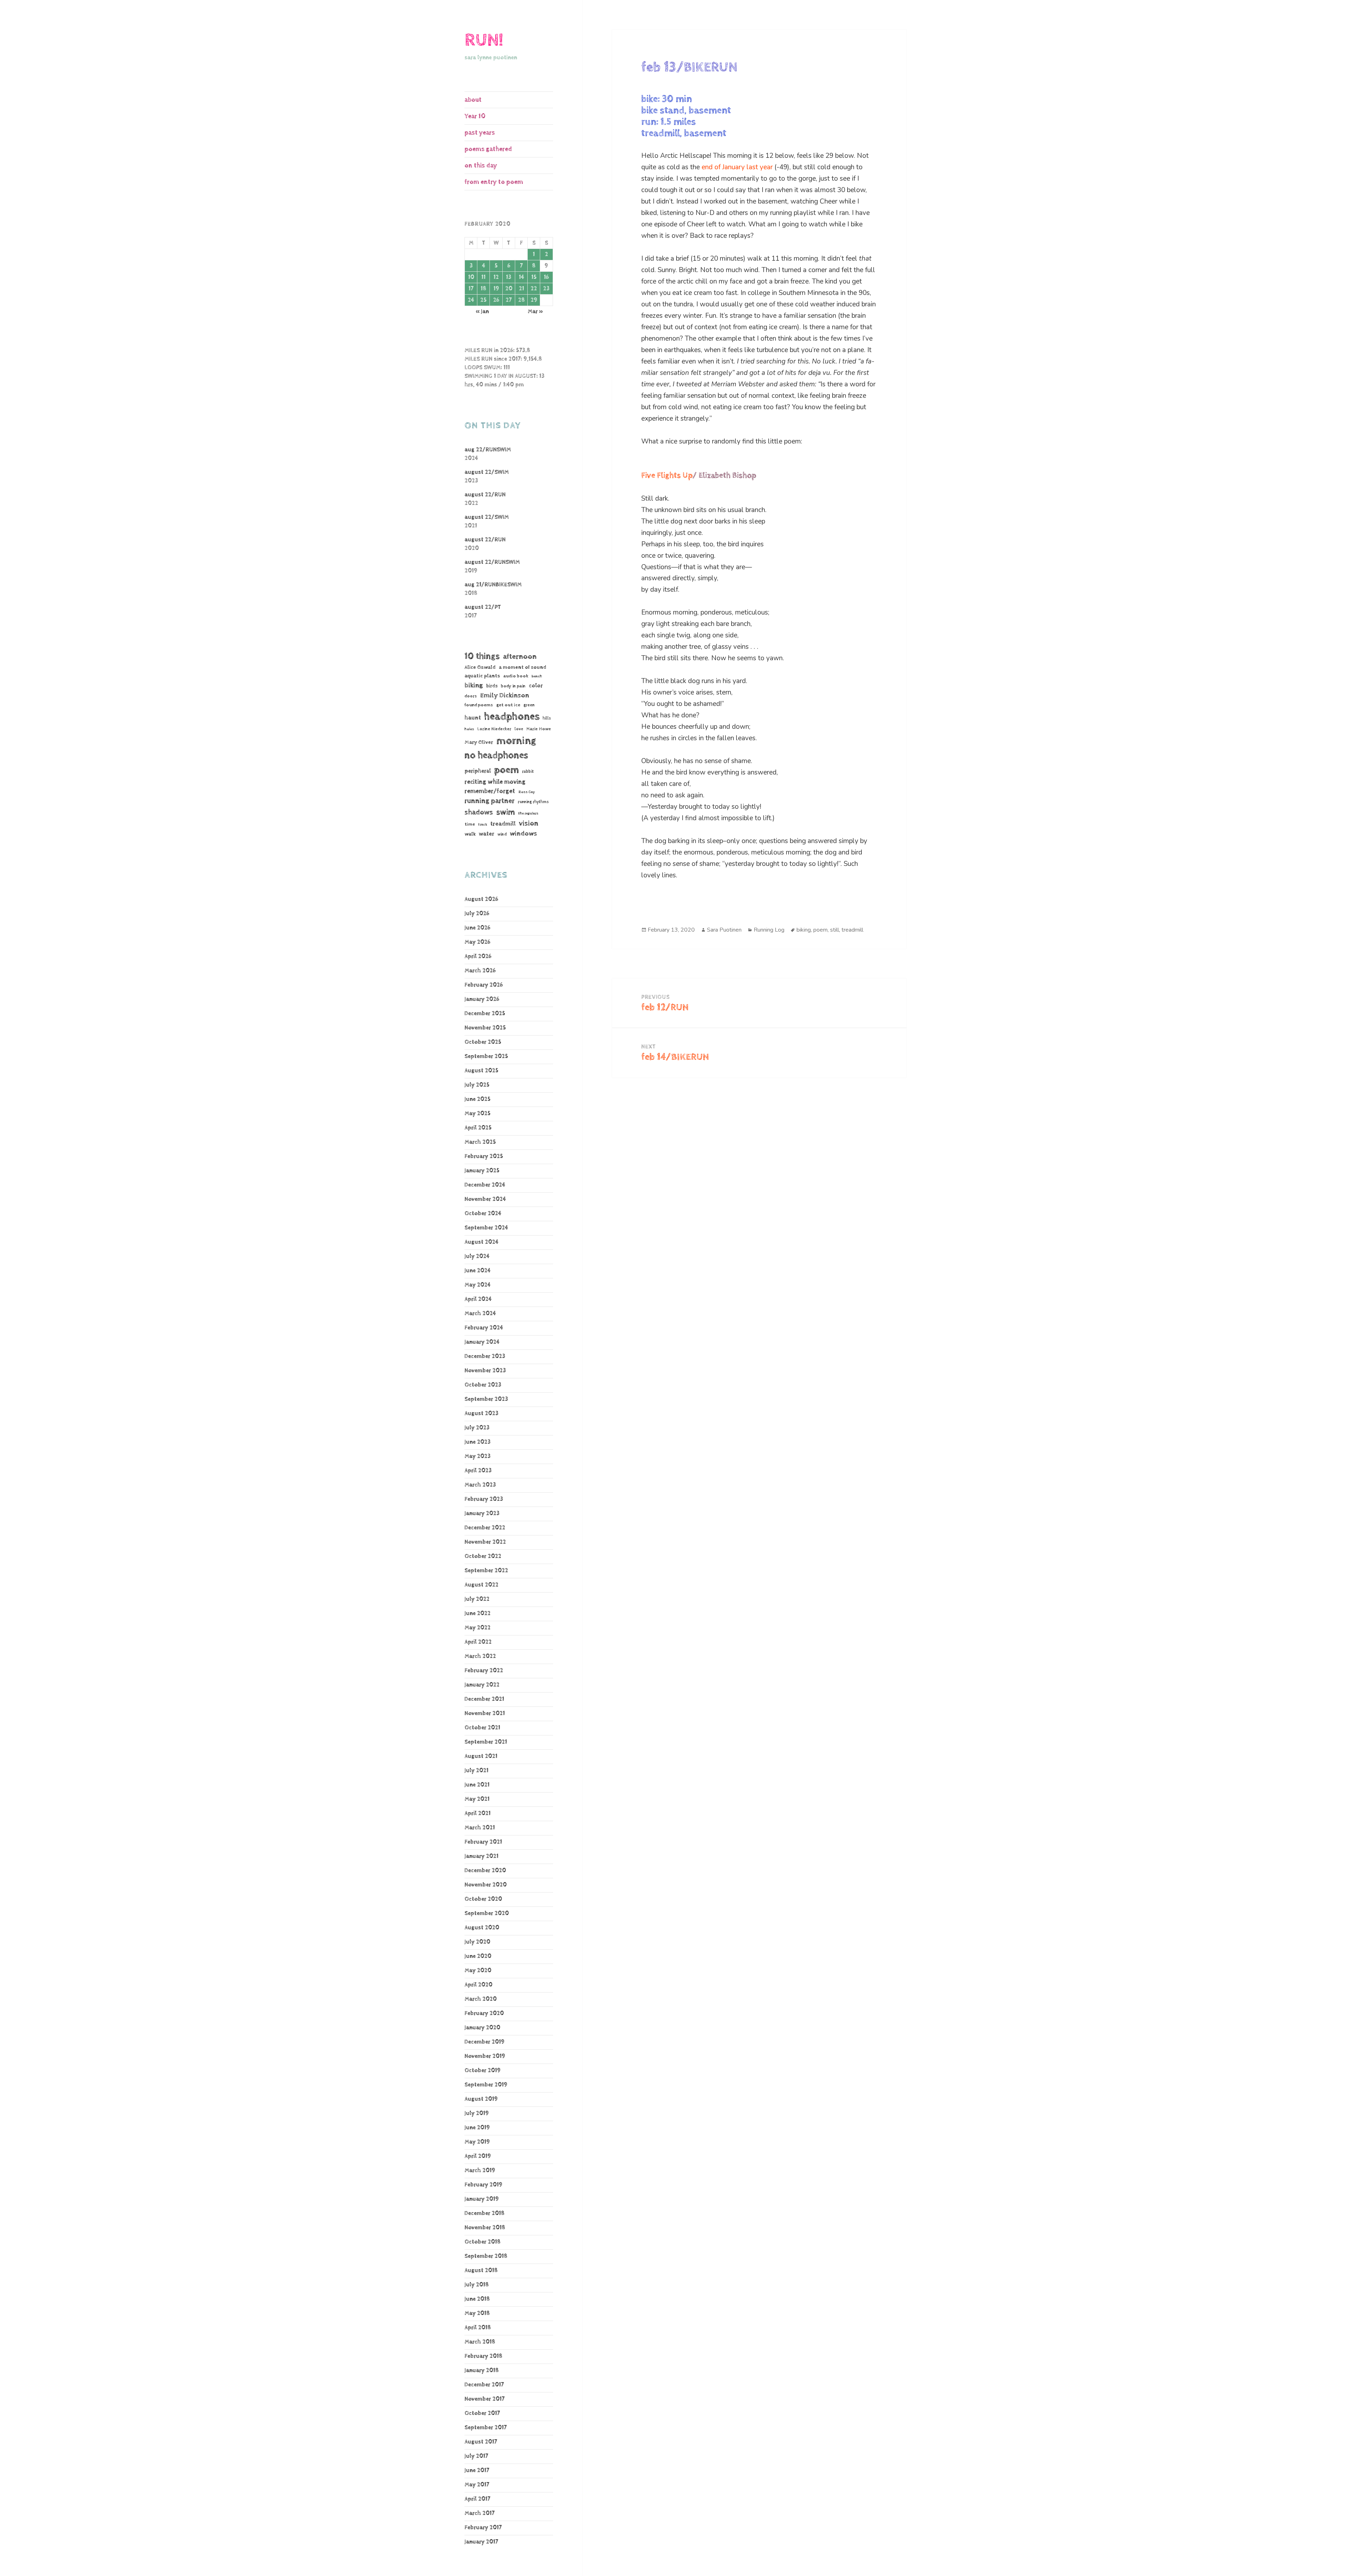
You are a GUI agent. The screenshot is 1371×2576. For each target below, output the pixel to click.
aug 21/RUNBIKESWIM (493, 585)
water (486, 834)
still (835, 930)
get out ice (508, 705)
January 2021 (481, 1856)
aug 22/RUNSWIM (488, 450)
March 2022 (480, 1656)
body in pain (513, 686)
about (473, 100)
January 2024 (482, 1342)
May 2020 (478, 1971)
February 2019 (483, 2185)
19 (496, 289)
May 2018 (477, 2313)
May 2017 (477, 2485)
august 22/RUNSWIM (492, 562)
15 (534, 277)
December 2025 (485, 1014)
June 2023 (478, 1442)
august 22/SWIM (487, 472)
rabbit (528, 771)
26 (496, 300)
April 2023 (478, 1471)
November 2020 (486, 1885)
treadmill (503, 824)
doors (471, 696)
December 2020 (485, 1871)
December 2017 (484, 2385)
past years (480, 133)
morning (516, 741)
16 (546, 277)
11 (483, 277)
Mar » (535, 312)
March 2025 (480, 1142)
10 (471, 277)
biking (474, 685)
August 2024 (481, 1242)
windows (523, 834)
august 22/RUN (485, 495)
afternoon (520, 657)
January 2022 (482, 1685)
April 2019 (478, 2156)
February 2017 (483, 2528)
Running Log (769, 930)
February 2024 (484, 1328)
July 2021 (476, 1771)
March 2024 (480, 1314)
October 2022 (483, 1556)
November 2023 (485, 1371)
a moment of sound (523, 667)
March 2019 (480, 2171)
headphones (512, 716)
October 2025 (483, 1042)
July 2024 (477, 1256)
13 (509, 277)
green (529, 705)
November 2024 (485, 1199)
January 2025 (482, 1171)
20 (509, 289)
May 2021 (477, 1799)
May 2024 (478, 1285)
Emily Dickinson (505, 695)
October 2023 (483, 1385)
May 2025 (478, 1114)
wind (502, 835)
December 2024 (485, 1185)
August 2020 (482, 1928)
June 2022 (478, 1613)
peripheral (478, 771)
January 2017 (481, 2542)
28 (521, 300)
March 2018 (480, 2342)
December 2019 (484, 2042)
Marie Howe (539, 729)
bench (537, 676)
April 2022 (478, 1642)
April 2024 (478, 1299)
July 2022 (477, 1599)
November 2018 (485, 2228)
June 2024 (478, 1271)
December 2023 (485, 1356)
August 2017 (481, 2442)
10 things (482, 656)
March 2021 (480, 1828)
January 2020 (482, 2028)
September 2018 (486, 2256)
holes (469, 729)
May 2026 (477, 942)
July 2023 (477, 1428)
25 (483, 300)
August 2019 (481, 2099)
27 (509, 300)
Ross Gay (527, 792)
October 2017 (482, 2413)
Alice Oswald (480, 667)
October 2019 (483, 2071)
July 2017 (476, 2456)
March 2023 (480, 1485)
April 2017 (477, 2499)
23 (546, 289)
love (519, 729)
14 (521, 277)
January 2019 (482, 2199)
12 (496, 277)
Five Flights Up (667, 476)
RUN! (484, 40)
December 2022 (485, 1528)
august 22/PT (483, 607)
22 (534, 289)
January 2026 (482, 999)
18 (483, 289)
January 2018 (482, 2370)
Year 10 (475, 116)
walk (470, 834)
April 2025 (478, 1128)
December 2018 (484, 2213)
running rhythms (533, 802)
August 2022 (481, 1585)
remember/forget (490, 791)
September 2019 (486, 2085)
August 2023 (481, 1414)
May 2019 (477, 2142)
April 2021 (478, 1813)
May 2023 (478, 1456)
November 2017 (484, 2399)
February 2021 (483, 1842)
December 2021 (484, 1699)
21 (521, 289)
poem (506, 770)
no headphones (496, 755)
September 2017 (486, 2428)
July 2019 (477, 2113)
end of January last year (737, 167)
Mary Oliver (479, 742)
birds (492, 686)
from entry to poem (494, 182)
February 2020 (484, 2013)
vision (529, 824)
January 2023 (482, 1513)
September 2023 (486, 1399)
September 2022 (486, 1571)
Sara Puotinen (724, 930)
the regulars (528, 813)
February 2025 (484, 1156)
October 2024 (483, 1214)
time (470, 824)
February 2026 (484, 985)
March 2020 (481, 1999)
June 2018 (477, 2299)
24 (471, 300)
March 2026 (480, 971)
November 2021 (485, 1713)
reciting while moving (495, 782)
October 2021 (482, 1728)
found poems (479, 705)
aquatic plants (482, 676)
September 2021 (486, 1742)
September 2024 (486, 1228)
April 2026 (478, 956)
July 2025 (477, 1085)
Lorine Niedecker (494, 729)
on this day (481, 166)
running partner (489, 801)
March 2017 (479, 2513)
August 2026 (481, 899)
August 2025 (481, 1071)
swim (506, 812)
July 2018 (477, 2285)
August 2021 (481, 1756)
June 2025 (478, 1099)
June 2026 (477, 928)
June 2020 (478, 1956)
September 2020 (487, 1913)
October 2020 (483, 1899)
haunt (473, 718)
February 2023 (484, 1499)
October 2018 (483, 2242)
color (536, 686)
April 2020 (478, 1985)
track (483, 825)
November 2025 (485, 1028)
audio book (516, 676)
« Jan (482, 312)
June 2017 (477, 2470)
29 (534, 300)
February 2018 (483, 2356)
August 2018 (481, 2271)
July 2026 (477, 914)
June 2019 (477, 2128)
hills (547, 718)
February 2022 (484, 1671)
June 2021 (477, 1785)
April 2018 (478, 2328)
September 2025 (486, 1056)
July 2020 (477, 1942)
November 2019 (485, 2056)
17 (471, 289)
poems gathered (488, 149)
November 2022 (485, 1542)
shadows (479, 812)
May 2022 (478, 1628)
